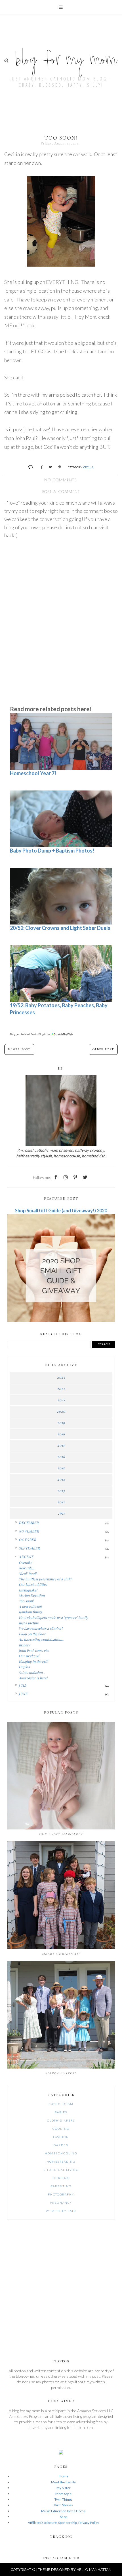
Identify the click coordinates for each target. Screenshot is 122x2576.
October (28, 1540)
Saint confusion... (32, 1672)
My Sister (64, 2488)
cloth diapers (61, 2120)
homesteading (61, 2161)
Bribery (24, 1645)
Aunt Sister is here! (33, 1678)
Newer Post (19, 1049)
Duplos (24, 1667)
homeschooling (61, 2153)
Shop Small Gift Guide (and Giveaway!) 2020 (61, 1211)
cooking (61, 2129)
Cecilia (89, 467)
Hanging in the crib (33, 1661)
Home (64, 2476)
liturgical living (61, 2170)
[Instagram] (66, 1177)
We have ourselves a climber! (41, 1628)
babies (61, 2112)
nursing (61, 2178)
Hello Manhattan (94, 2570)
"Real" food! (28, 1574)
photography (61, 2194)
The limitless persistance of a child (45, 1579)
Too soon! (26, 1601)
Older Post (103, 1049)
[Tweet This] (48, 466)
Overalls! (25, 1563)
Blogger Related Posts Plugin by (30, 1034)
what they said (61, 2211)
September (29, 1548)
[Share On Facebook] (39, 466)
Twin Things (63, 2499)
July (23, 1685)
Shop (64, 2517)
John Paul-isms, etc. (34, 1650)
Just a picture (29, 1623)
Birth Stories (63, 2505)
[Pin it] (57, 466)
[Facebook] (56, 1177)
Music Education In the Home (63, 2511)
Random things (30, 1612)
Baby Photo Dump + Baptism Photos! (52, 851)
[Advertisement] (61, 656)
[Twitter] (85, 1177)
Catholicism (61, 2104)
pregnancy (61, 2203)
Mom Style (63, 2494)
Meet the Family (63, 2482)
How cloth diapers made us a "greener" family (53, 1618)
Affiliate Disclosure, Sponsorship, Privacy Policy (63, 2523)
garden (61, 2145)
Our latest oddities (33, 1584)
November (29, 1531)
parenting (61, 2186)
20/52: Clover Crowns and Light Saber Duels (60, 928)
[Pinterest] (75, 1177)
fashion (61, 2137)
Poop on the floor (32, 1634)
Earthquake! (28, 1590)
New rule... (27, 1568)
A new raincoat (30, 1606)
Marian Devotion (32, 1595)
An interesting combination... (41, 1639)
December (29, 1523)
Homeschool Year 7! (33, 773)
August (26, 1557)
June (23, 1694)
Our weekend (29, 1656)
